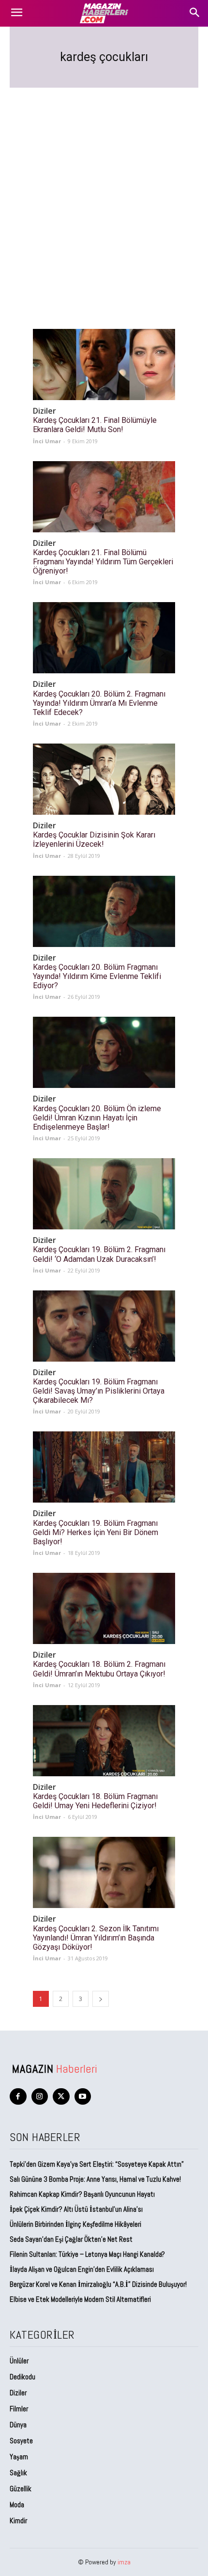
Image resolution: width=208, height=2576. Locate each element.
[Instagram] (40, 2097)
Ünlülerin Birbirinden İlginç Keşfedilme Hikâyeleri (75, 2224)
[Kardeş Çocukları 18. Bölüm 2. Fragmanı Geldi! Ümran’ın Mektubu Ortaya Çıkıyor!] (104, 1608)
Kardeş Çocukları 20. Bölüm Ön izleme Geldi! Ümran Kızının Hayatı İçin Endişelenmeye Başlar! (97, 1118)
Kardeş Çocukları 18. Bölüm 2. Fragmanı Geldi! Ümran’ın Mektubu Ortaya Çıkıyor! (99, 1669)
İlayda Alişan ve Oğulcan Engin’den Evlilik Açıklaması (82, 2269)
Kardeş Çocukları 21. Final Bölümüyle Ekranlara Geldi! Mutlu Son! (95, 425)
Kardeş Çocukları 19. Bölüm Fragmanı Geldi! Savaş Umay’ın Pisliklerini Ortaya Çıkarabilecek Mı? (99, 1391)
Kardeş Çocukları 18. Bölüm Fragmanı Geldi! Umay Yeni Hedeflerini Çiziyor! (95, 1801)
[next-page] (101, 1999)
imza (124, 2562)
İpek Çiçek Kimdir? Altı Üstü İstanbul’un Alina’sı (76, 2209)
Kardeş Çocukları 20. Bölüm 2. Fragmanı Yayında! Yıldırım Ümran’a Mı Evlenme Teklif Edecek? (99, 703)
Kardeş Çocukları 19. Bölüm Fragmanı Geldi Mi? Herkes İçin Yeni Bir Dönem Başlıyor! (96, 1532)
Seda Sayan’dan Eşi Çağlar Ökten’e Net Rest (72, 2239)
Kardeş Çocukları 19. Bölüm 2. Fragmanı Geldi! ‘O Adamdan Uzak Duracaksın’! (99, 1254)
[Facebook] (18, 2097)
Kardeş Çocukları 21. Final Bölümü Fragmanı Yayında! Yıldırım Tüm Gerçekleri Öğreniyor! (103, 562)
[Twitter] (61, 2097)
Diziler (45, 411)
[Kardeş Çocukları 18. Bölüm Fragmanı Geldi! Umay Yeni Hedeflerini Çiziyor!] (104, 1741)
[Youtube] (83, 2097)
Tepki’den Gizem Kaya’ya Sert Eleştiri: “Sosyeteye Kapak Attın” (97, 2164)
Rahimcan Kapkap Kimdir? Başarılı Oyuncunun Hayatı (82, 2194)
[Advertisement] (104, 197)
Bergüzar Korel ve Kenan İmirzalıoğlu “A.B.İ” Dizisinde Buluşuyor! (98, 2284)
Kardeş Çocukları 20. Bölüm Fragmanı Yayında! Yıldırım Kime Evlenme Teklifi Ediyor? (97, 976)
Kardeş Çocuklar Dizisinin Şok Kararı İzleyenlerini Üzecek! (94, 839)
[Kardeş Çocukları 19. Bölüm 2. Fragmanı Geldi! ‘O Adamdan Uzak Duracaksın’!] (104, 1194)
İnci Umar (47, 441)
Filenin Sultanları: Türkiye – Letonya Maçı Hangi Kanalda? (87, 2254)
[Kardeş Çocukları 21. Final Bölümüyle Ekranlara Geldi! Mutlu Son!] (104, 365)
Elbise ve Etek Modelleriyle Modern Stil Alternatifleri (80, 2299)
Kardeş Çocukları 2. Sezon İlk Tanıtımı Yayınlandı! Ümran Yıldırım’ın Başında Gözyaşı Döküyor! (96, 1938)
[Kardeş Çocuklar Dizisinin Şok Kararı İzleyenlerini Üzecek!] (104, 779)
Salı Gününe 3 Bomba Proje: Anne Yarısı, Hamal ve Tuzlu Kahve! (96, 2179)
